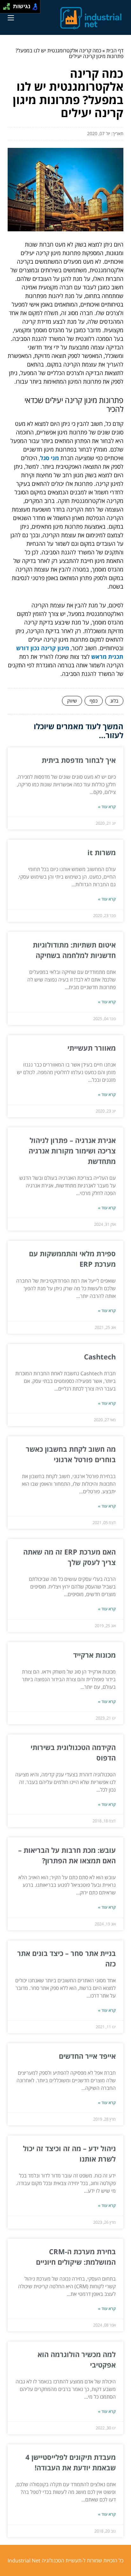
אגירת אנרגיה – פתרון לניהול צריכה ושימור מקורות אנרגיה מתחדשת (72, 1151)
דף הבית (115, 50)
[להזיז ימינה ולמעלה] (8, 5)
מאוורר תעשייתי (92, 1048)
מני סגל (49, 458)
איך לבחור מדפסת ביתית (79, 760)
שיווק (72, 701)
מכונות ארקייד (94, 1655)
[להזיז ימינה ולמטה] (8, 8)
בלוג (114, 701)
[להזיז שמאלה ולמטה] (5, 8)
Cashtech (100, 1357)
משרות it (102, 852)
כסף (94, 701)
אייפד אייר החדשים (87, 2056)
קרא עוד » (107, 807)
